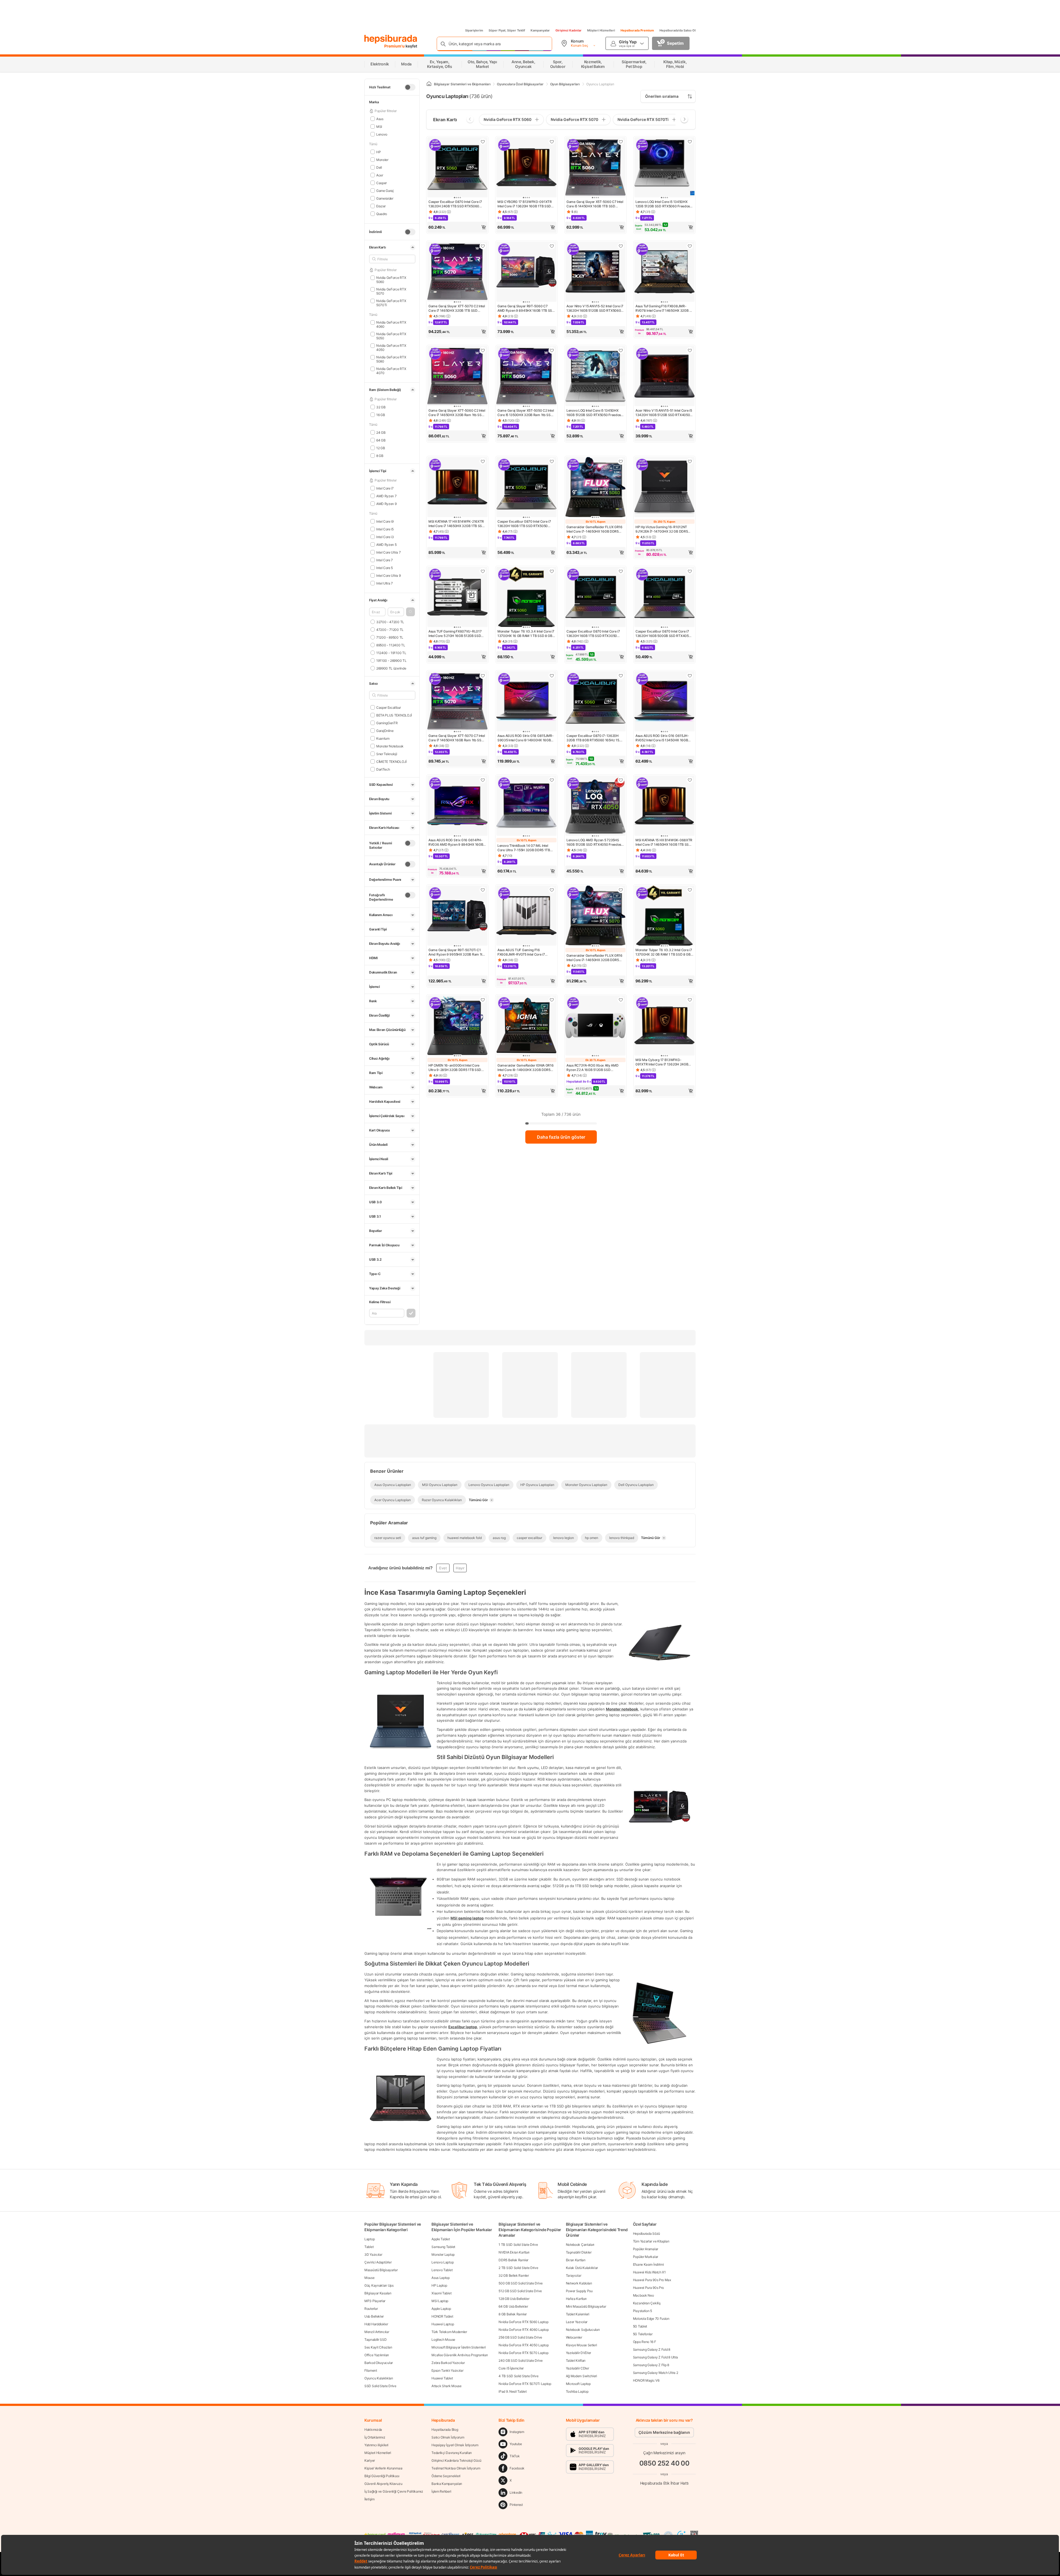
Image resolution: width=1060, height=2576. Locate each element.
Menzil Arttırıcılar (377, 2332)
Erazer (381, 206)
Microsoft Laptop (578, 2384)
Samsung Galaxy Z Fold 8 (652, 2349)
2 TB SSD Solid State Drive (518, 2268)
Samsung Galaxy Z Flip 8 (651, 2365)
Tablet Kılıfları (576, 2361)
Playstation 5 (642, 2311)
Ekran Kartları (576, 2260)
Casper (381, 183)
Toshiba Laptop (577, 2391)
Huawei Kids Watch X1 (649, 2272)
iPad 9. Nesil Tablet (512, 2391)
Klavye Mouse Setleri (581, 2345)
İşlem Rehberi (441, 2491)
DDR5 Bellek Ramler (513, 2260)
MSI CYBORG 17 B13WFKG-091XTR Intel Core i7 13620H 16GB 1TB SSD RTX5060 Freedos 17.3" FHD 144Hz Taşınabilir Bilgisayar (525, 204)
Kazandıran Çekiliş (647, 2303)
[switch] (410, 87)
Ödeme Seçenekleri (446, 2476)
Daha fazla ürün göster (561, 1137)
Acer (380, 175)
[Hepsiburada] (391, 39)
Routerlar (371, 2309)
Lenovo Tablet (442, 2270)
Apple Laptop (441, 2309)
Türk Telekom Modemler (449, 2332)
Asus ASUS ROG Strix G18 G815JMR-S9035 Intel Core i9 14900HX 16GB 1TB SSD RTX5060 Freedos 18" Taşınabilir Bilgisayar (525, 738)
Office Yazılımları (377, 2355)
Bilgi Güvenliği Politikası (382, 2476)
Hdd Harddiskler (376, 2324)
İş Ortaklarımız (375, 2437)
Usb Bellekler (374, 2316)
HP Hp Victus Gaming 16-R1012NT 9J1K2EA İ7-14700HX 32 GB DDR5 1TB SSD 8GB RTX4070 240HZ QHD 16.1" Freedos (663, 529)
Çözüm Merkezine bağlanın (664, 2432)
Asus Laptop (441, 2278)
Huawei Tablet (442, 2378)
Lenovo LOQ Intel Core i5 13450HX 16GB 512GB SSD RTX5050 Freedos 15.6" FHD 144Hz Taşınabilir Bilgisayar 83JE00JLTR (595, 413)
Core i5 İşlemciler (511, 2368)
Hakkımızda (373, 2430)
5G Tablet (640, 2326)
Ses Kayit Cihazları (378, 2347)
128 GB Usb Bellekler (514, 2299)
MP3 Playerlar (375, 2301)
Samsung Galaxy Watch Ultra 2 (656, 2373)
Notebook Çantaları (580, 2245)
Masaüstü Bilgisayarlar (381, 2270)
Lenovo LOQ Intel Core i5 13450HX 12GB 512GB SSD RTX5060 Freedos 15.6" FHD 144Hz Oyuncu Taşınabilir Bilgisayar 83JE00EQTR (663, 204)
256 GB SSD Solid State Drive (520, 2337)
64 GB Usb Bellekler (513, 2306)
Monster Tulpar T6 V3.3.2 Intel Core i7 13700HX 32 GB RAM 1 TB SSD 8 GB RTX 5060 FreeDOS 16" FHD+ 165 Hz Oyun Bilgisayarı (664, 952)
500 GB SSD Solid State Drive (521, 2283)
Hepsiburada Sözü (646, 2233)
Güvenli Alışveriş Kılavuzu (383, 2484)
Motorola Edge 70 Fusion (651, 2319)
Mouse (369, 2278)
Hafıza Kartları (576, 2299)
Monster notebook (622, 1709)
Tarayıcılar (574, 2275)
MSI (379, 126)
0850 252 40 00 (664, 2463)
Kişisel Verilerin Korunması (383, 2468)
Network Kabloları (579, 2283)
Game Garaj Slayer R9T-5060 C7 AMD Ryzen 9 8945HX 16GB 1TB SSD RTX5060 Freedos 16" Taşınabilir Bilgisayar (526, 308)
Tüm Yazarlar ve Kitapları (651, 2241)
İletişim (369, 2499)
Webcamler (574, 2337)
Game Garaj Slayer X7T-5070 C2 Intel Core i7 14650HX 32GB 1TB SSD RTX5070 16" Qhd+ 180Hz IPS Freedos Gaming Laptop (457, 308)
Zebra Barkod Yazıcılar (448, 2363)
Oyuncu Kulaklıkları (379, 2378)
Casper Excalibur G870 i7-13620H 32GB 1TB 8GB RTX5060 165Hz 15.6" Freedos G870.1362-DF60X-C (595, 738)
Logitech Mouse (443, 2340)
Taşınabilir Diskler (579, 2252)
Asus (380, 119)
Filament (371, 2370)
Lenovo (382, 134)
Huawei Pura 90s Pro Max (652, 2280)
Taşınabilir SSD (376, 2340)
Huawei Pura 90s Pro (648, 2288)
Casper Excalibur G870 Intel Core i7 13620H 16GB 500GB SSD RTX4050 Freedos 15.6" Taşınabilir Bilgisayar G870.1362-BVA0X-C (663, 634)
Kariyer (370, 2460)
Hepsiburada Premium (637, 30)
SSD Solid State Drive (380, 2386)
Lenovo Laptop (442, 2262)
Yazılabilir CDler (577, 2368)
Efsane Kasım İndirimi (648, 2264)
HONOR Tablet (442, 2316)
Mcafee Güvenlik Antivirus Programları (460, 2355)
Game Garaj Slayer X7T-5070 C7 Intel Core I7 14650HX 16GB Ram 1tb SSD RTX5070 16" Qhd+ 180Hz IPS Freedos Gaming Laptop (457, 738)
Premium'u (395, 46)
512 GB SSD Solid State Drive (520, 2291)
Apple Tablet (441, 2239)
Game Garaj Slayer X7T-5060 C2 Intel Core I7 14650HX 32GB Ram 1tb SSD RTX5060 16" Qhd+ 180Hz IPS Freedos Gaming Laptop (457, 413)
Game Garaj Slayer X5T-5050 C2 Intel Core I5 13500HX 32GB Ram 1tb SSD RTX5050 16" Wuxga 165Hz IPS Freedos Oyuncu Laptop (526, 413)
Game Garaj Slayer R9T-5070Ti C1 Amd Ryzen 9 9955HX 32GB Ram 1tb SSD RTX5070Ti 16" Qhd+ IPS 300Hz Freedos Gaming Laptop (457, 952)
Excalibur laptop (463, 2027)
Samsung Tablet (443, 2247)
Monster (382, 159)
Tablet (369, 2247)
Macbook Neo (643, 2295)
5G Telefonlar (643, 2334)
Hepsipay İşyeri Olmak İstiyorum (455, 2445)
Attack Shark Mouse (446, 2386)
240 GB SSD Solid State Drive (521, 2361)
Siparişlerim (474, 30)
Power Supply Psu (579, 2291)
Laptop (369, 2239)
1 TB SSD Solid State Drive (518, 2245)
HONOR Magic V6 (646, 2380)
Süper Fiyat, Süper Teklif (507, 30)
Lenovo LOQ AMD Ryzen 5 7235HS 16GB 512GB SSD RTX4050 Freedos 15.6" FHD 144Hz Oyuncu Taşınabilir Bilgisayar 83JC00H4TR (594, 842)
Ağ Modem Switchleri (581, 2376)
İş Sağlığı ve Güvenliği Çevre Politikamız (394, 2491)
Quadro (382, 214)
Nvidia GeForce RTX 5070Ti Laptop (525, 2384)
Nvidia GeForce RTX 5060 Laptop (523, 2322)
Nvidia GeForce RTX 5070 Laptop (523, 2353)
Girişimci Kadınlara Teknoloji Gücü (456, 2460)
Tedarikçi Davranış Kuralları (452, 2453)
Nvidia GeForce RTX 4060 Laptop (524, 2330)
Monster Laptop (443, 2254)
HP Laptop (439, 2285)
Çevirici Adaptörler (378, 2262)
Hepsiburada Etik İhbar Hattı (664, 2483)
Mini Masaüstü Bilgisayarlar (586, 2306)
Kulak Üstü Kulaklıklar (582, 2268)
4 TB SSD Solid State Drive (518, 2376)
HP (378, 152)
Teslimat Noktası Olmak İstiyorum (456, 2468)
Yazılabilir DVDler (579, 2353)
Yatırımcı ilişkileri (376, 2445)
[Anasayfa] (429, 84)
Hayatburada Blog (445, 2430)
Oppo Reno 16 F (645, 2342)
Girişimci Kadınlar (569, 30)
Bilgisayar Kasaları (378, 2293)
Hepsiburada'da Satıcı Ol (678, 30)
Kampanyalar (540, 30)
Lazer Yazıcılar (577, 2322)
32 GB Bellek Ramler (514, 2275)
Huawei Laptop (443, 2324)
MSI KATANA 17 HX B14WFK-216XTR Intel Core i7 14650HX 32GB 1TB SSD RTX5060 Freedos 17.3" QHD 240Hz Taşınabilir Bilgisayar (457, 524)
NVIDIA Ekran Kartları (514, 2252)
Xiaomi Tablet (441, 2293)
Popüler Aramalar (646, 2249)
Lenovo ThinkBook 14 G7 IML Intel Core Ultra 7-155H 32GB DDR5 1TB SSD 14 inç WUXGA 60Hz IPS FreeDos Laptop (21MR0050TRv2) (526, 848)
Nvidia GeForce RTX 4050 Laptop (524, 2345)
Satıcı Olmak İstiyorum (448, 2437)
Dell (379, 167)
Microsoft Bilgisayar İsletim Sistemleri (459, 2347)
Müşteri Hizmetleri (601, 30)
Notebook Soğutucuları (583, 2330)
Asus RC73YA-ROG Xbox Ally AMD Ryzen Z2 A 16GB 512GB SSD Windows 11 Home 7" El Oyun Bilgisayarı (592, 1068)
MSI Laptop (440, 2301)
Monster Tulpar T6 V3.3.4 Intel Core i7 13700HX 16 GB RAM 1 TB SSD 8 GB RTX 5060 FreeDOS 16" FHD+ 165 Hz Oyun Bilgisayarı (526, 634)
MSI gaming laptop (467, 1918)
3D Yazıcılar (373, 2254)
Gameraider (385, 198)
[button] (410, 612)
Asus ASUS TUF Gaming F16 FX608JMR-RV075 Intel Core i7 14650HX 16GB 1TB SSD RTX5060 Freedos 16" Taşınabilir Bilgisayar (524, 952)
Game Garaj (385, 190)
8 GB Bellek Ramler (513, 2314)
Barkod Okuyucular (379, 2363)
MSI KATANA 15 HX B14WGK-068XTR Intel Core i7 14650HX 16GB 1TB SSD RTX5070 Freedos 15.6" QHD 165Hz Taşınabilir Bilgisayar (664, 842)
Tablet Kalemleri (578, 2314)
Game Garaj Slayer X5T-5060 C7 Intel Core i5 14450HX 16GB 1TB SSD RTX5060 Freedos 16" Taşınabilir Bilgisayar (595, 204)
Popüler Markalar (646, 2257)
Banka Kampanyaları (447, 2484)
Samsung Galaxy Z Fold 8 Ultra (655, 2357)
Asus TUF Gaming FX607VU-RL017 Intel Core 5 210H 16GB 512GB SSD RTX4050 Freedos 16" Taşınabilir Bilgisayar (455, 634)
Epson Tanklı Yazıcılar (447, 2370)
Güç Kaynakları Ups (379, 2285)
